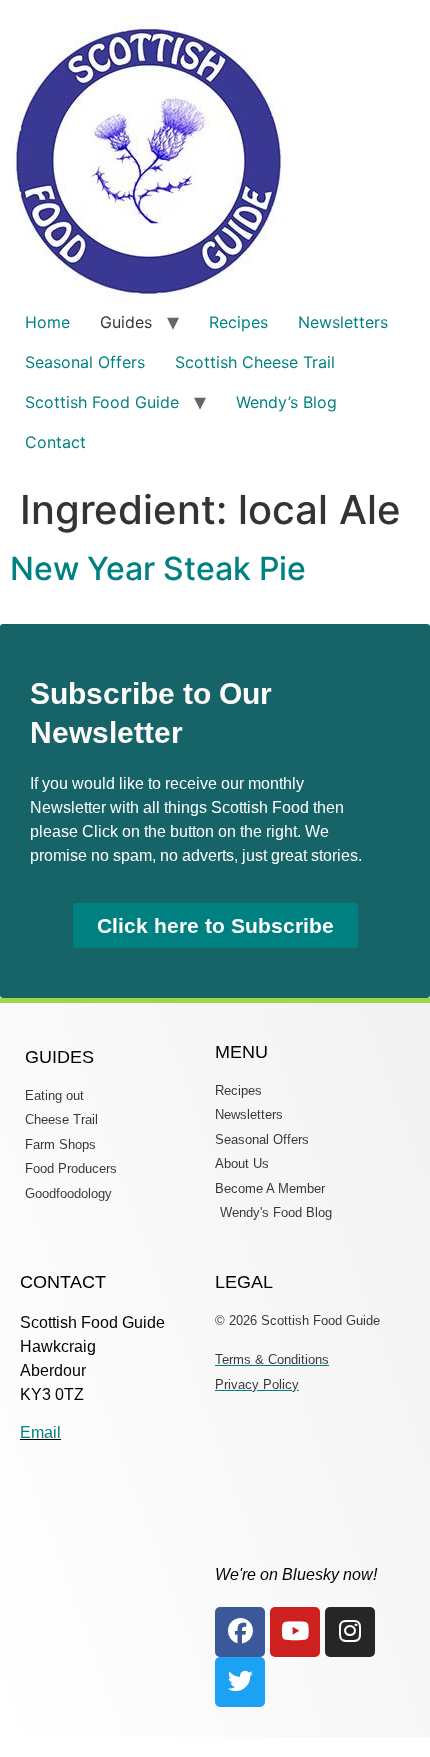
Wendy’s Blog (286, 402)
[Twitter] (240, 1682)
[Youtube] (295, 1632)
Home (47, 322)
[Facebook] (240, 1632)
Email (40, 1432)
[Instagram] (350, 1632)
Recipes (238, 322)
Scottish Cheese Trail (255, 362)
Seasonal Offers (85, 362)
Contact (55, 442)
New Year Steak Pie (158, 568)
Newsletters (343, 322)
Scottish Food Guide (102, 402)
